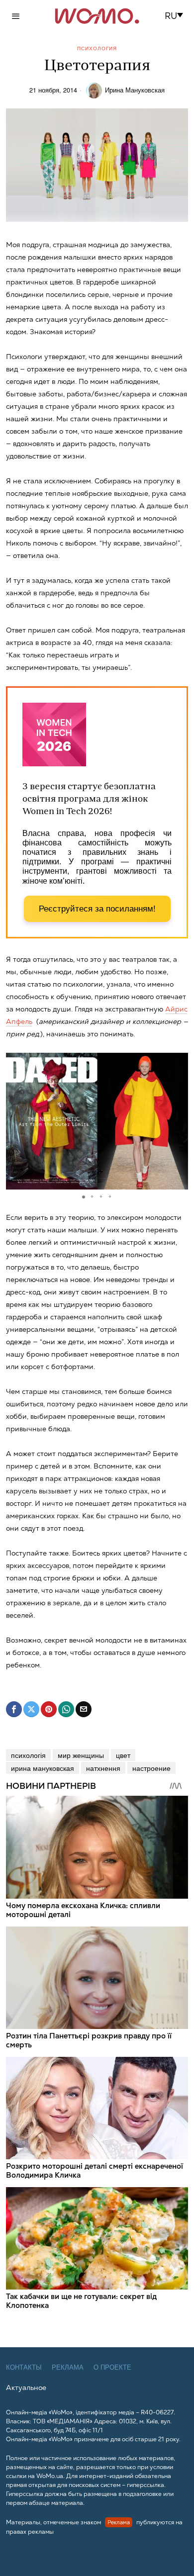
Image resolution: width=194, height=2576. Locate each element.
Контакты (24, 2367)
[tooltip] (14, 1709)
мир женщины (81, 1755)
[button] (177, 16)
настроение (151, 1768)
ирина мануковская (43, 1768)
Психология (97, 48)
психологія (28, 1755)
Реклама (68, 2367)
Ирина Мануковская (135, 90)
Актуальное (26, 2388)
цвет (123, 1755)
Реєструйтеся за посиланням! (97, 909)
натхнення (103, 1768)
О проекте (112, 2367)
